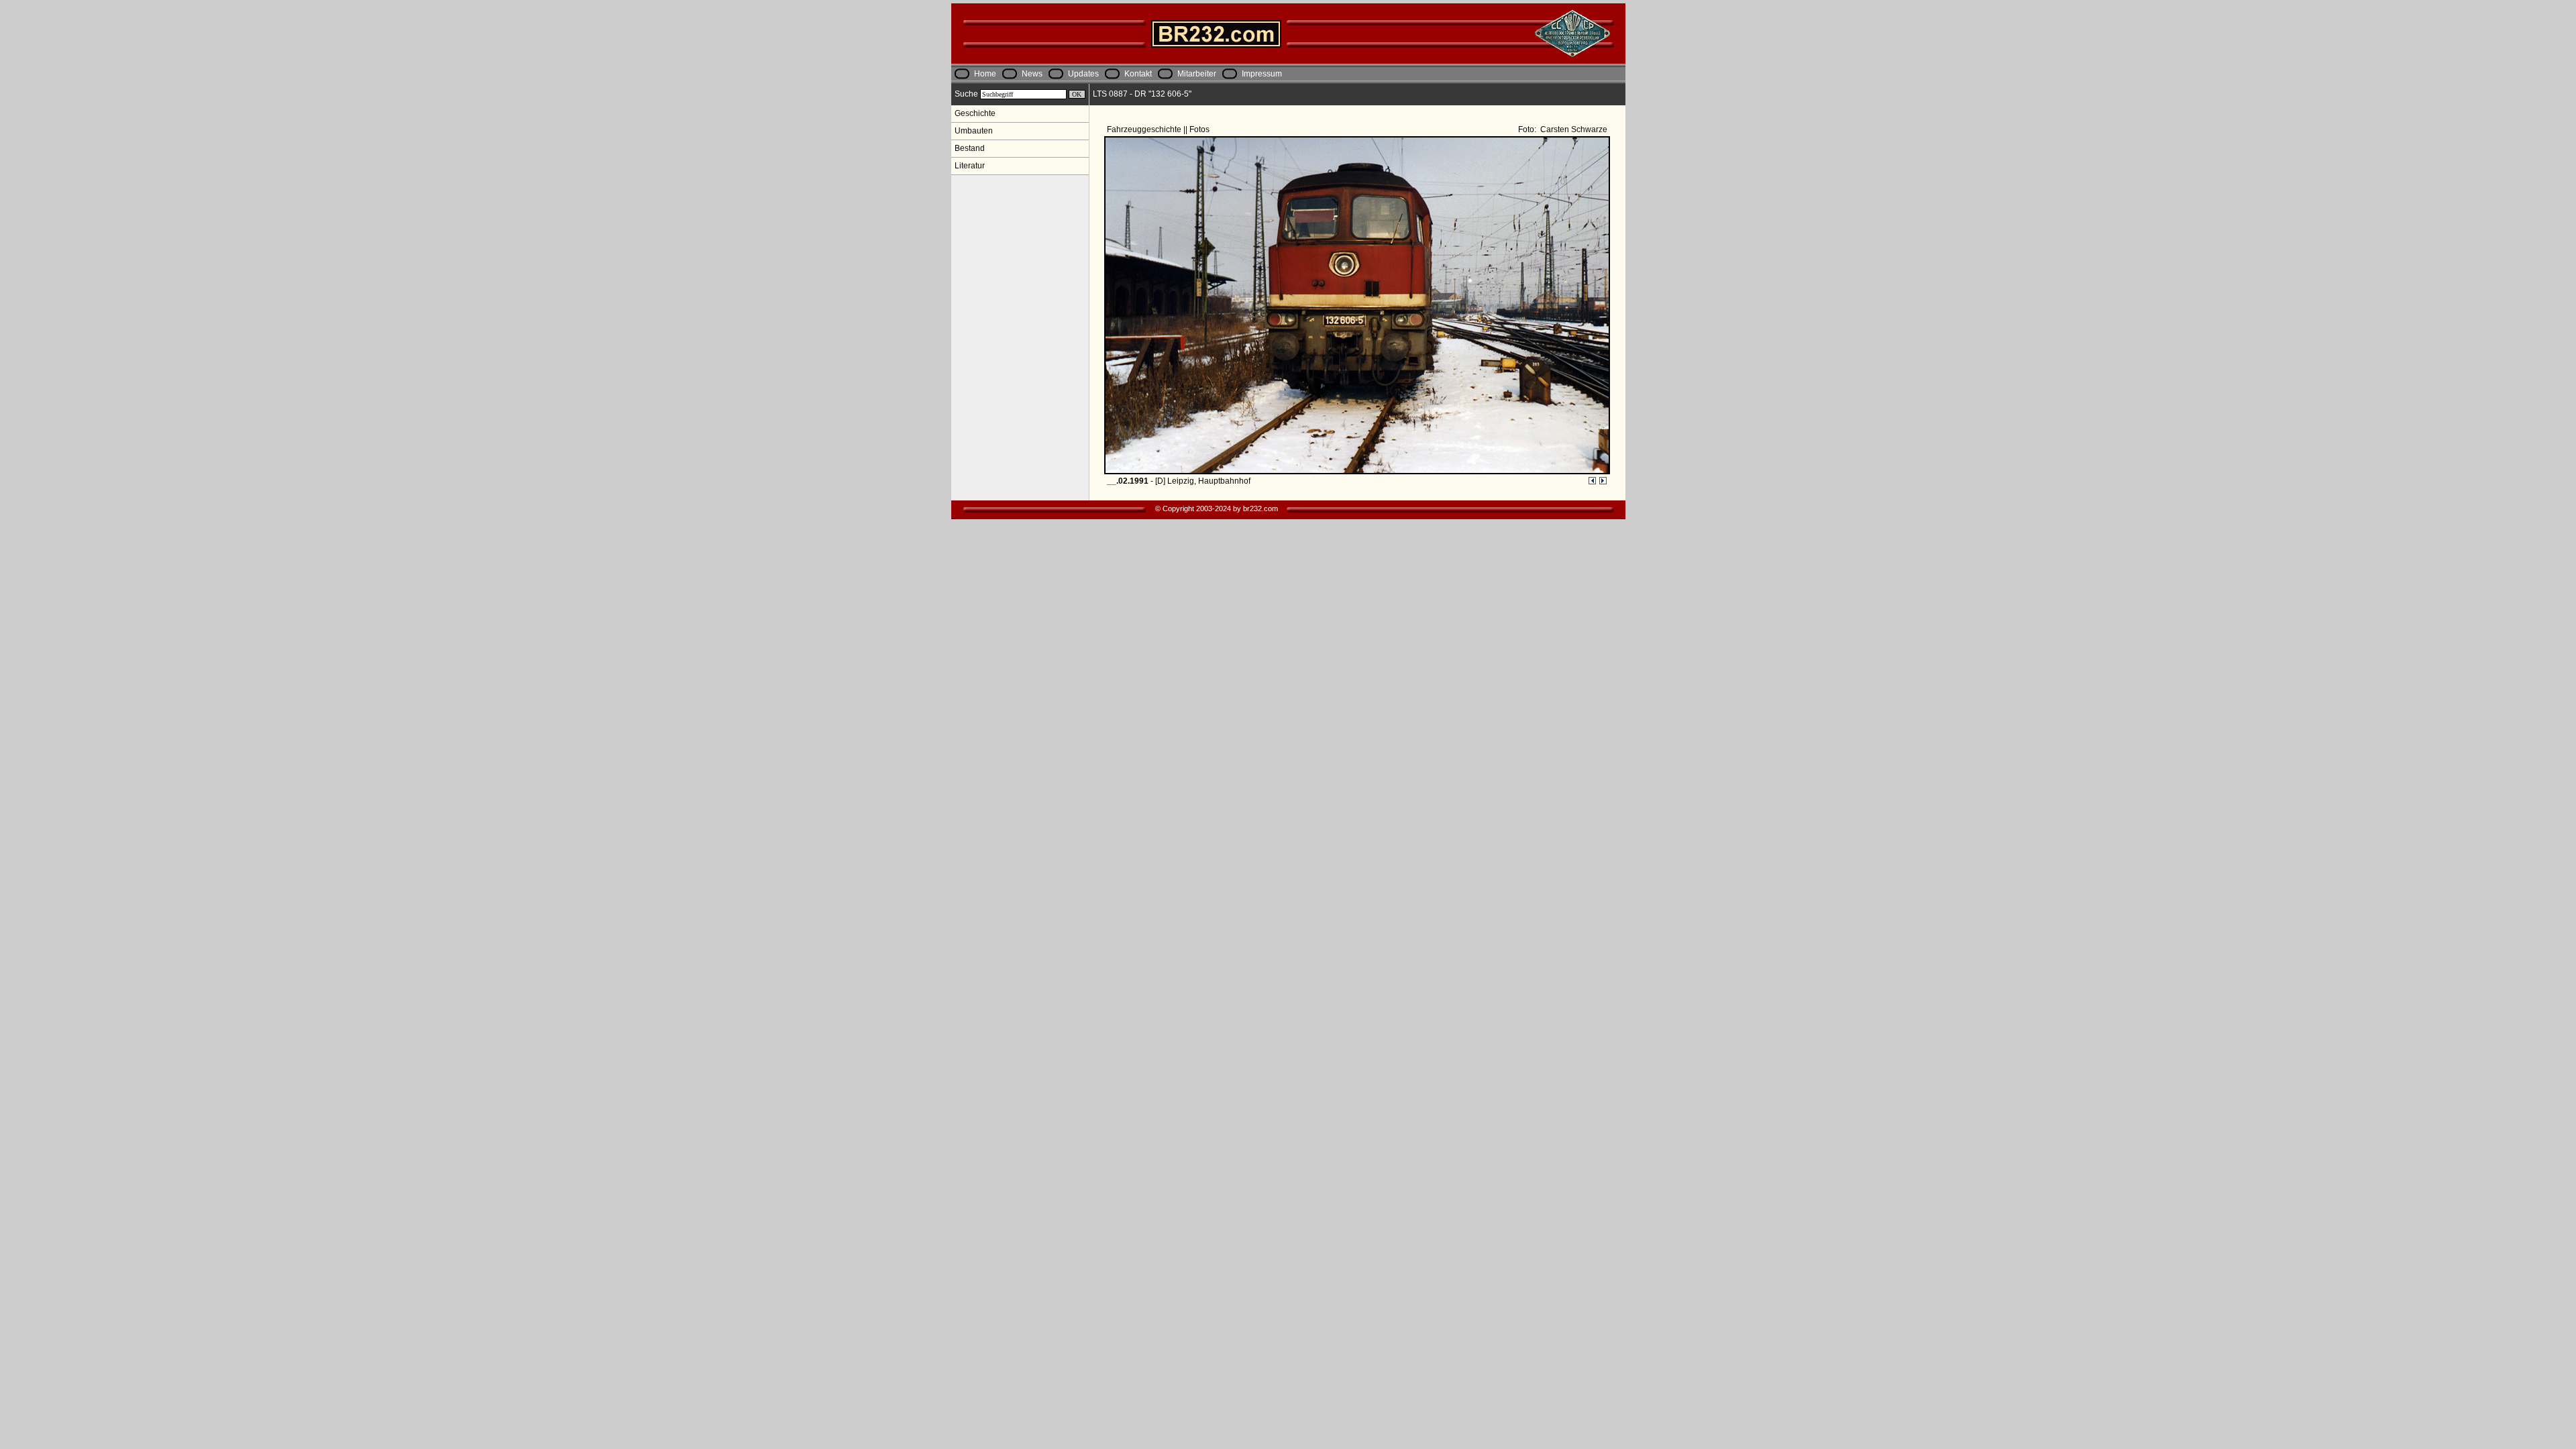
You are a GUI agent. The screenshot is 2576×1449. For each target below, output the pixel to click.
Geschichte (975, 113)
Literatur (970, 166)
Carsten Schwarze (1573, 129)
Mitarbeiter (1197, 74)
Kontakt (1138, 74)
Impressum (1262, 74)
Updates (1083, 74)
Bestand (970, 148)
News (1032, 74)
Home (985, 74)
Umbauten (974, 131)
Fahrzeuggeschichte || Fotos (1159, 129)
